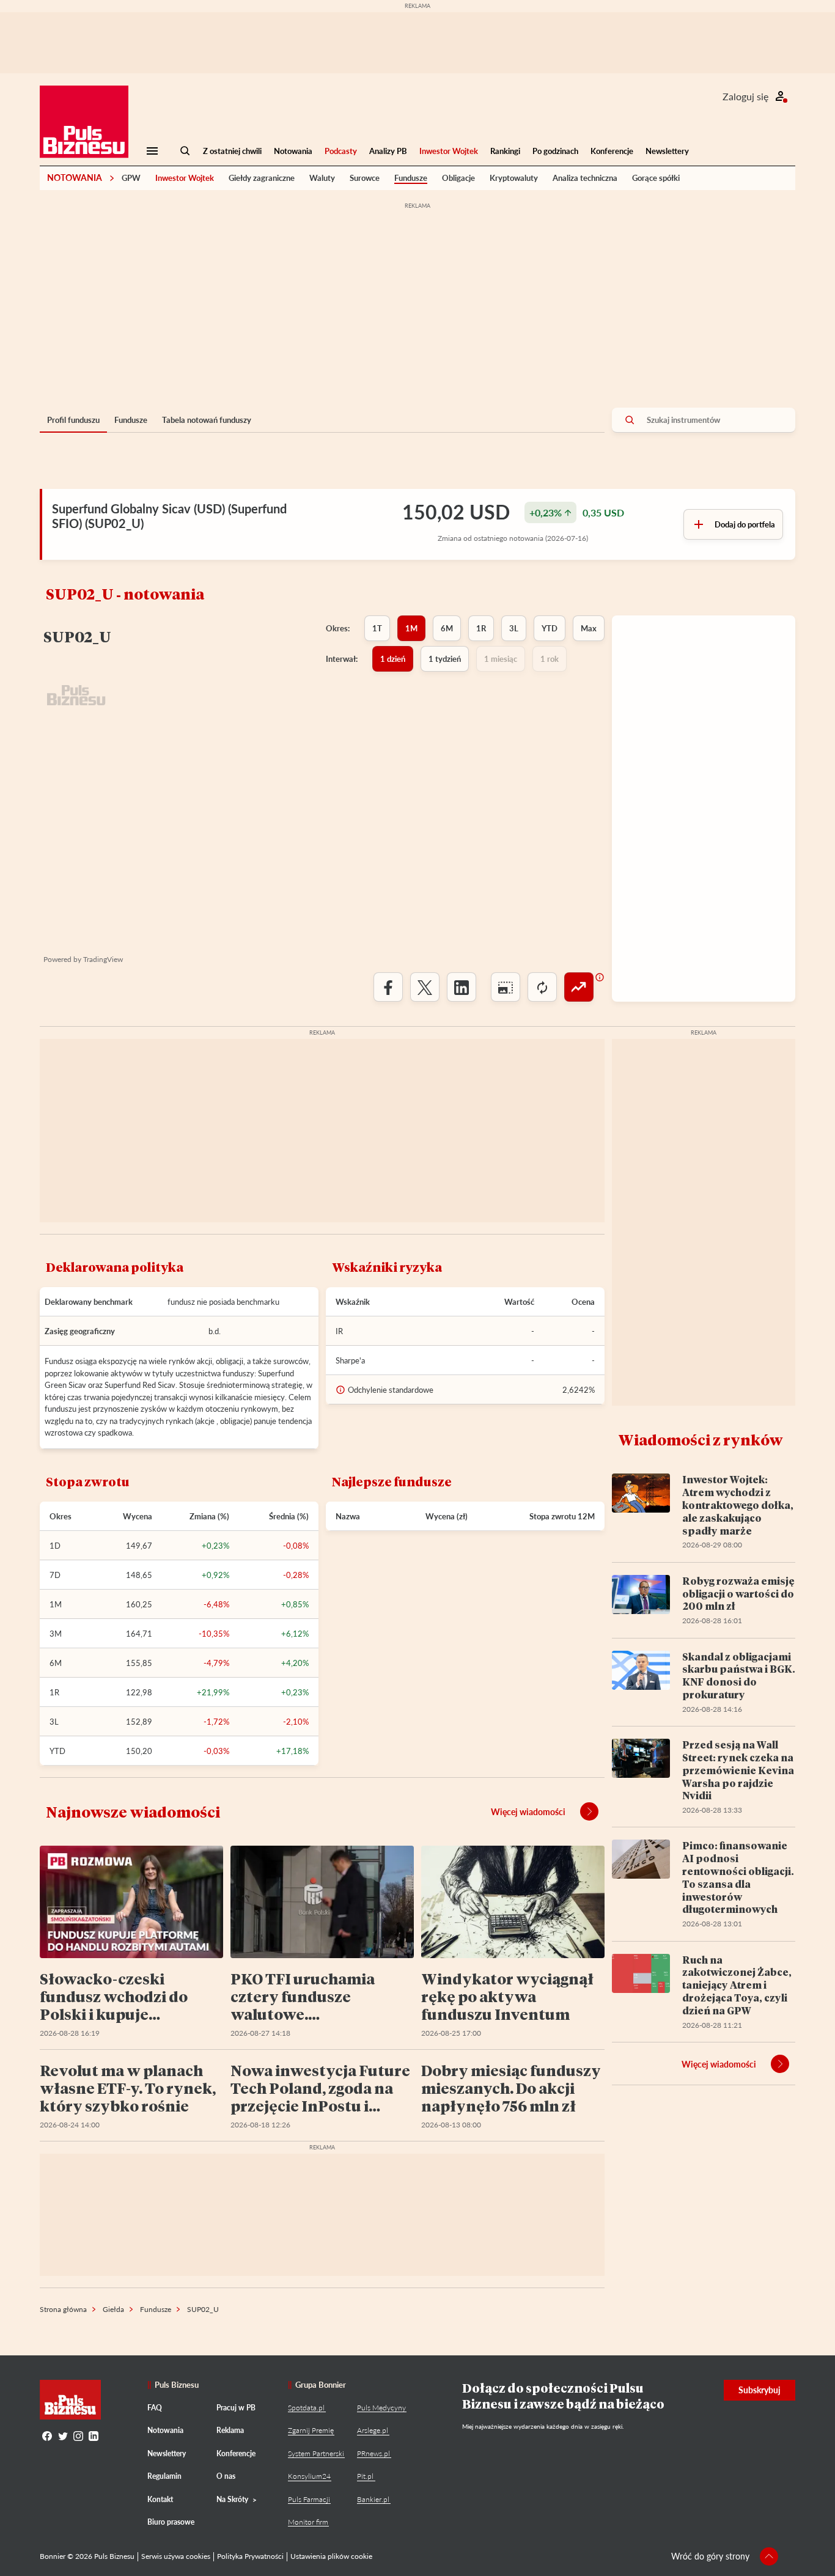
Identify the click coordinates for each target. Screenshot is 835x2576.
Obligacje (458, 178)
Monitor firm (308, 2522)
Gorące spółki (656, 178)
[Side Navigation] (152, 151)
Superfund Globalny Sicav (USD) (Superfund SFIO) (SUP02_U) (169, 516)
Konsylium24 (309, 2476)
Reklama (230, 2430)
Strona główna (63, 2309)
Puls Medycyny (381, 2408)
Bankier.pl (373, 2499)
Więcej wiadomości (528, 1812)
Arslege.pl (373, 2430)
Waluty (322, 178)
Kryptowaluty (514, 178)
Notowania (293, 151)
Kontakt (160, 2499)
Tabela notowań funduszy (207, 420)
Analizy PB (388, 151)
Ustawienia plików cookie (331, 2556)
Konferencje (612, 151)
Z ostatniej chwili (232, 151)
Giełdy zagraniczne (262, 178)
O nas (226, 2476)
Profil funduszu (73, 420)
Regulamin (164, 2476)
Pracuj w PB (236, 2408)
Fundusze (411, 178)
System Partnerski (316, 2453)
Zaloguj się (745, 96)
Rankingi (505, 151)
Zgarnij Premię (311, 2430)
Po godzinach (555, 151)
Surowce (365, 178)
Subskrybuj (760, 2390)
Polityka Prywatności (250, 2556)
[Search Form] (185, 151)
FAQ (155, 2408)
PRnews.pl (373, 2453)
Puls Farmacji (309, 2499)
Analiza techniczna (585, 178)
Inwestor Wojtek (449, 151)
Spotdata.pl (306, 2408)
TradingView (103, 959)
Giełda (113, 2309)
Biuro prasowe (171, 2522)
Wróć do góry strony (710, 2556)
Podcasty (341, 151)
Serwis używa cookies (176, 2556)
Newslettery (667, 151)
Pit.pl (365, 2476)
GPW (131, 178)
